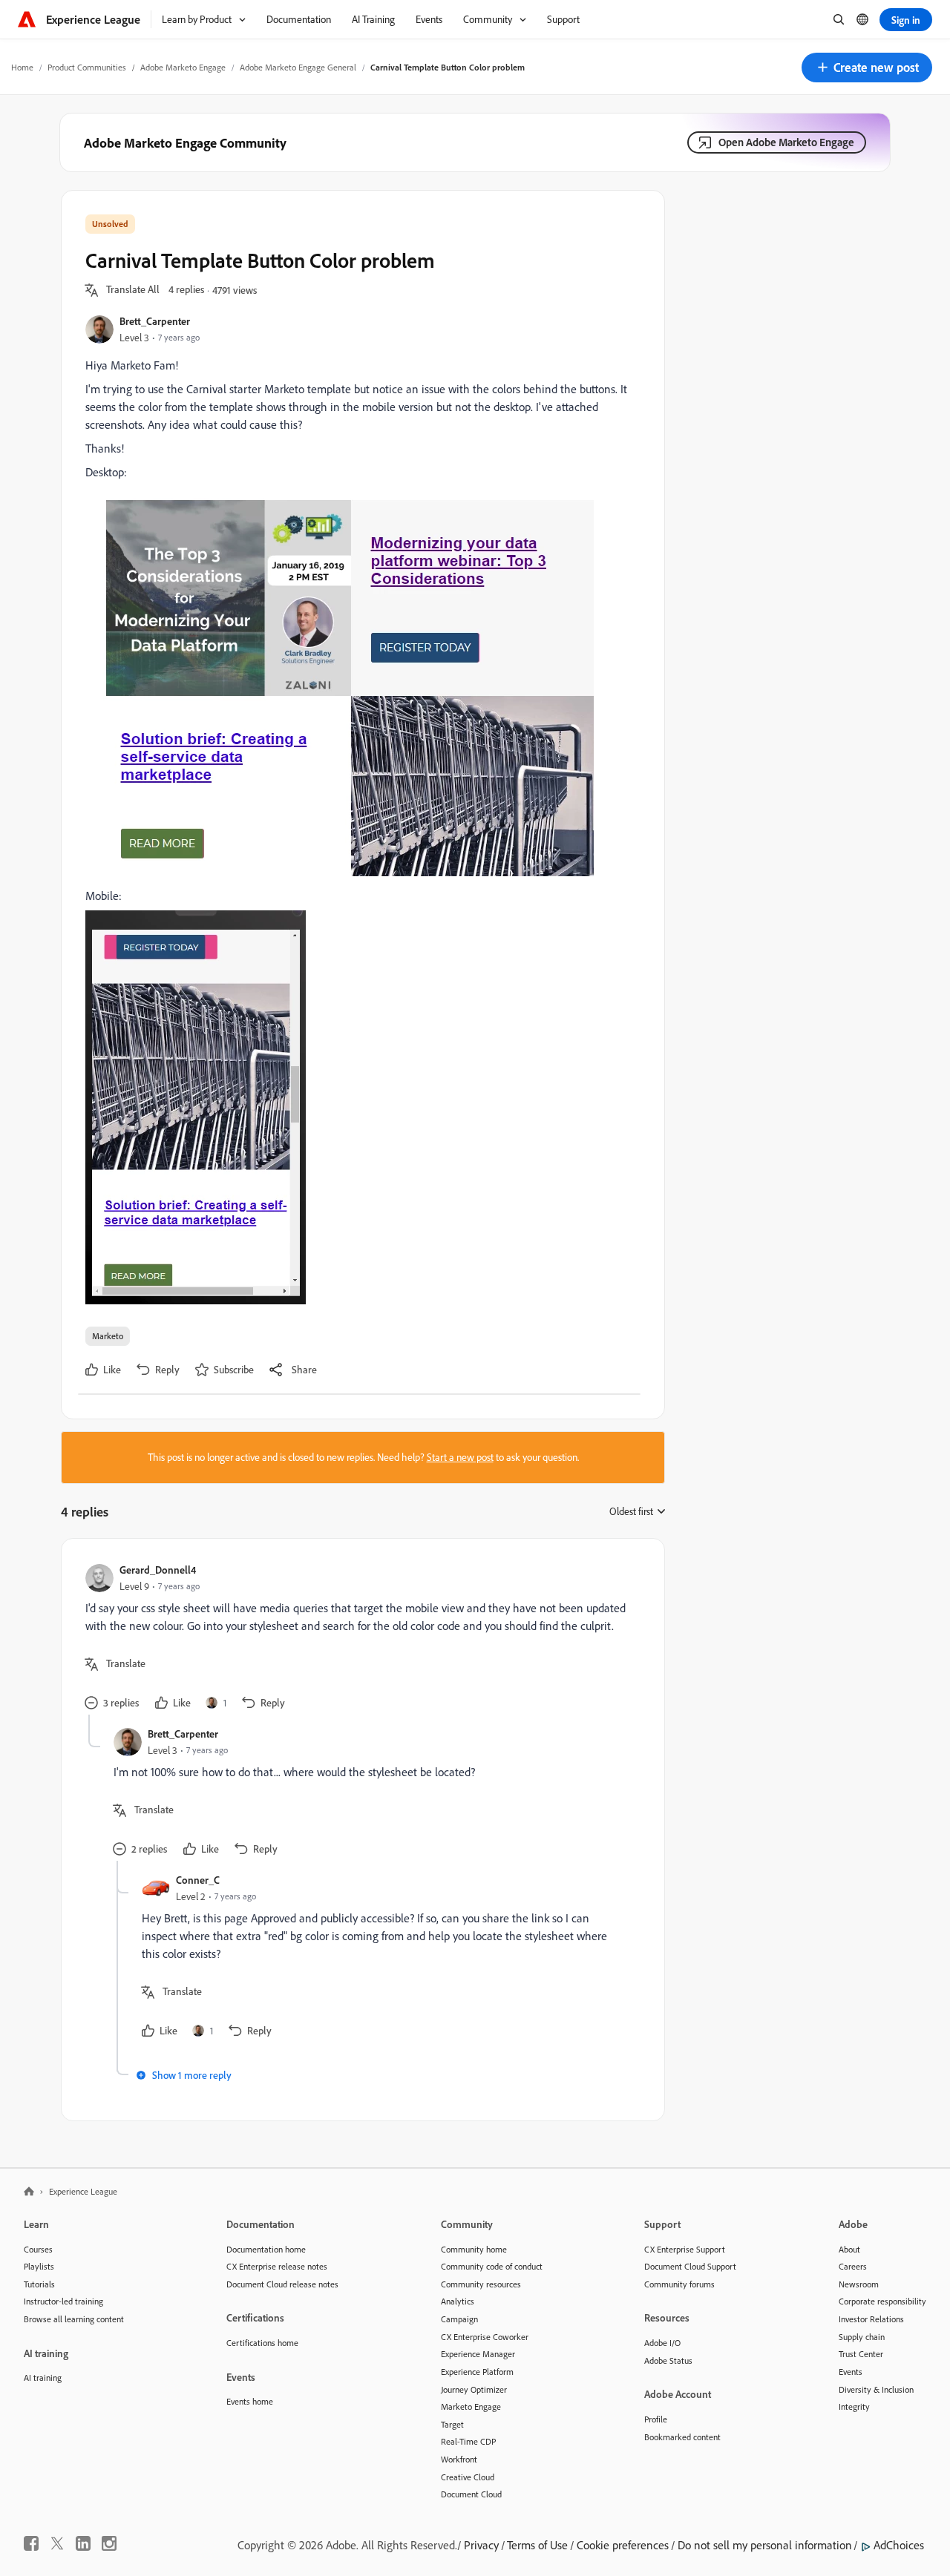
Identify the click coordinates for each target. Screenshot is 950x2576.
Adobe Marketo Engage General (298, 67)
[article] (359, 1639)
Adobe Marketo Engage (183, 67)
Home (22, 67)
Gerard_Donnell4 (158, 1570)
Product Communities (87, 67)
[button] (867, 68)
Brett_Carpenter (155, 321)
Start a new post (460, 1457)
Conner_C (198, 1880)
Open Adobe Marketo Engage (786, 142)
